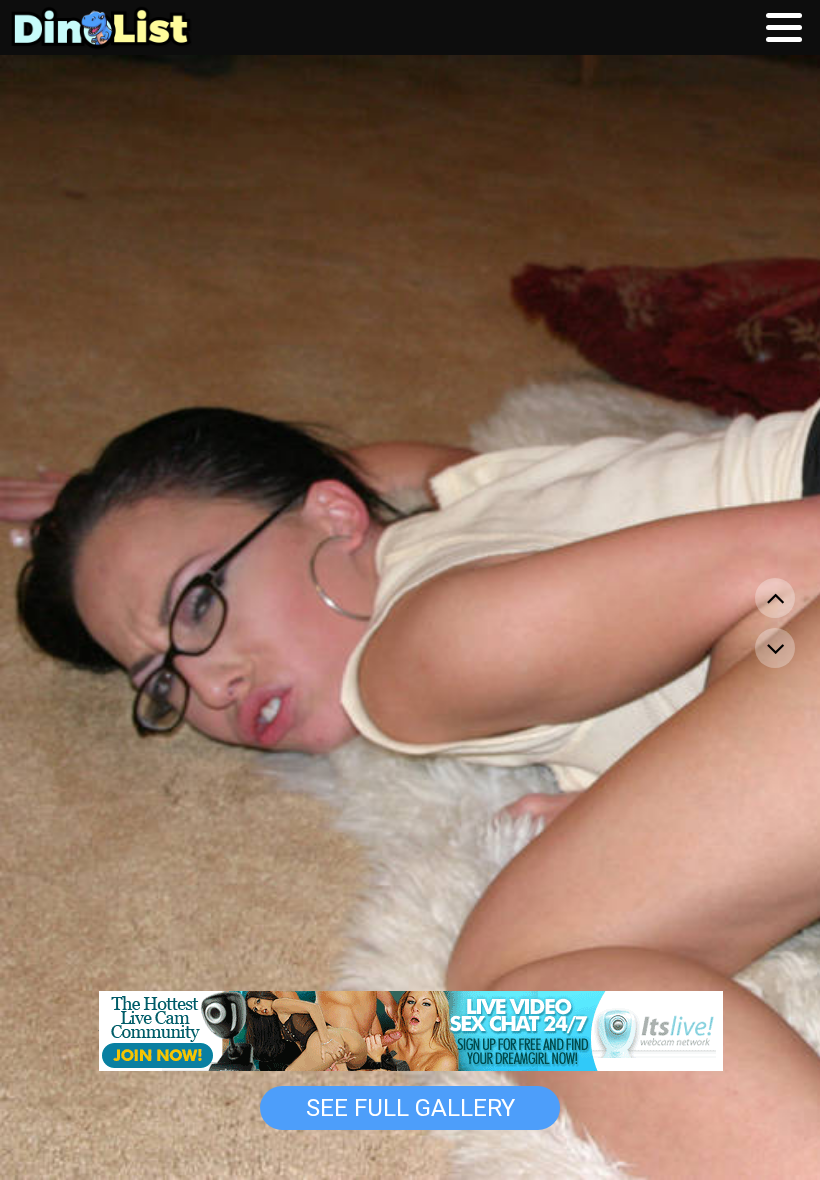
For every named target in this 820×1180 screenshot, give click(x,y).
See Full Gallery (410, 1108)
